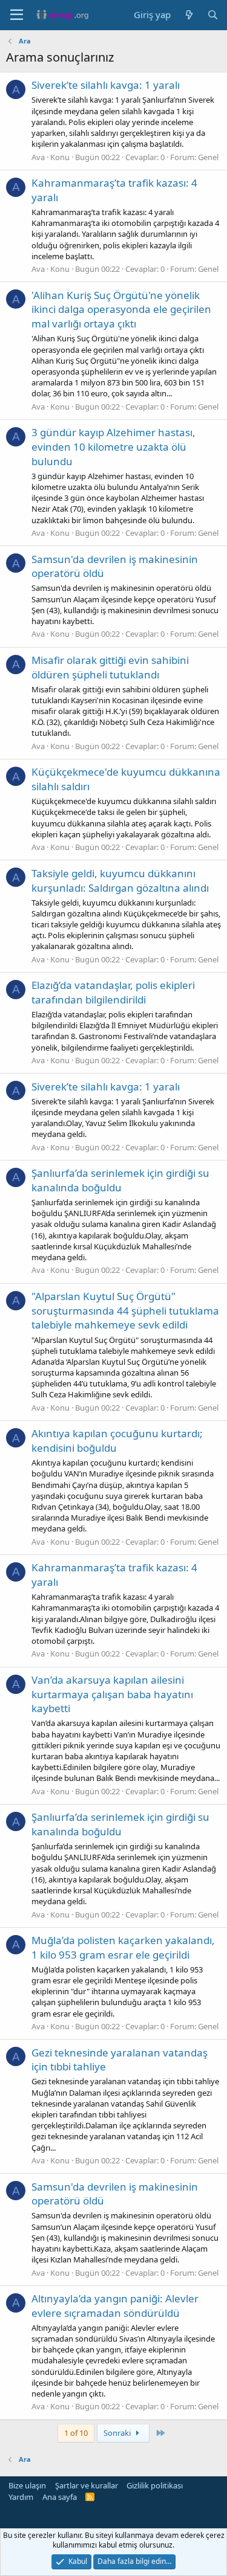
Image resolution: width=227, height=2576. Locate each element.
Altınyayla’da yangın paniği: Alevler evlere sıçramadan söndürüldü (115, 2306)
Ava (38, 157)
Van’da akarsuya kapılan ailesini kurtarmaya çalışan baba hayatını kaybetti (112, 1694)
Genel (208, 157)
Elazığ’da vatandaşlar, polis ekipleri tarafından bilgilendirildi (113, 992)
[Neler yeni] (189, 15)
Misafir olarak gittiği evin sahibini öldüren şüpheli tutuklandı (110, 667)
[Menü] (17, 15)
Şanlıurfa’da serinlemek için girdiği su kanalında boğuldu (120, 1180)
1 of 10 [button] (76, 2433)
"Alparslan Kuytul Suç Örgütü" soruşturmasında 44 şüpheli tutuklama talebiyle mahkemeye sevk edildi (125, 1311)
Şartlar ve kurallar (87, 2485)
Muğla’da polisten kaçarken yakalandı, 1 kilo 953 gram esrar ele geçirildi (123, 1947)
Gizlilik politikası (155, 2485)
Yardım (21, 2497)
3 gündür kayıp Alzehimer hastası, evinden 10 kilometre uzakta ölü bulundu (113, 447)
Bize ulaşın (27, 2485)
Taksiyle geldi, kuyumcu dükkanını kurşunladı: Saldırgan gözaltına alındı (120, 881)
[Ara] (213, 15)
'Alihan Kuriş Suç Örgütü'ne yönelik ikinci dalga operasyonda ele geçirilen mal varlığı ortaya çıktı (121, 310)
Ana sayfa (60, 2497)
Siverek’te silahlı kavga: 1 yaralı (106, 85)
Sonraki (118, 2433)
